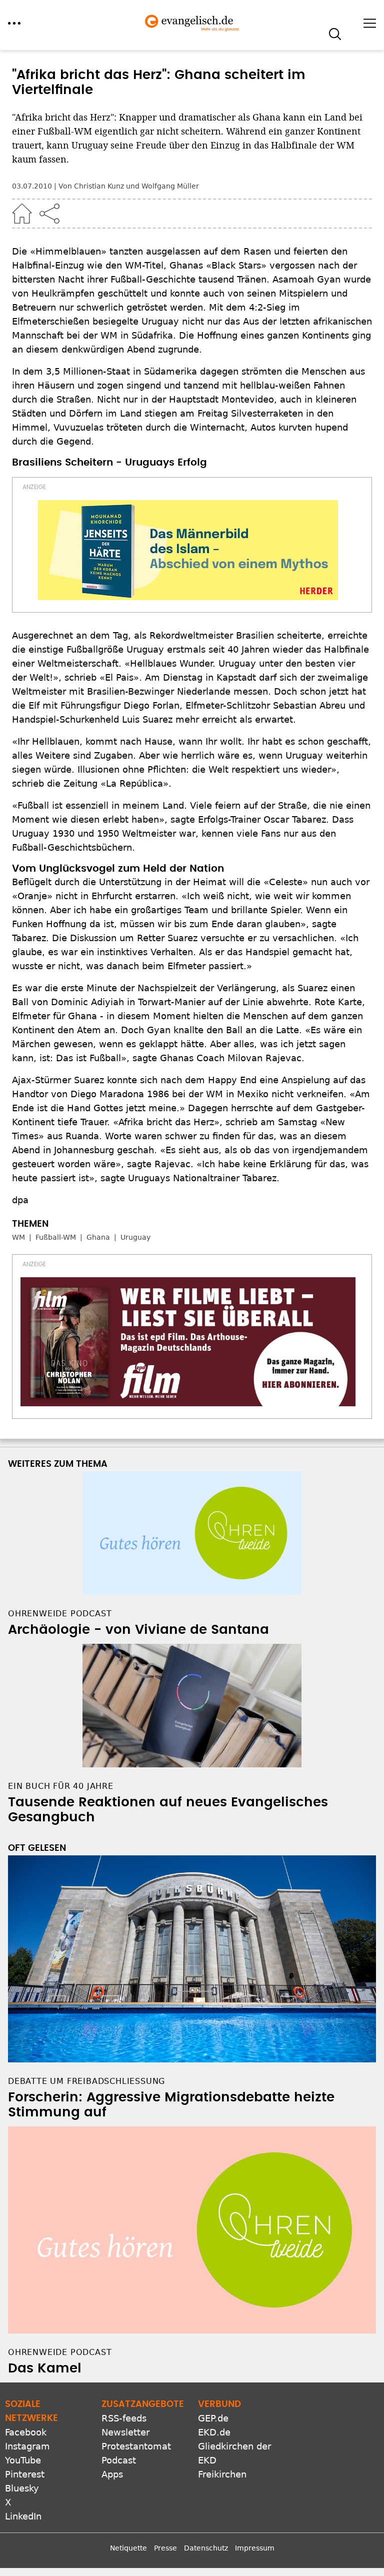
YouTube (23, 2460)
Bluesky (22, 2488)
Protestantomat (136, 2446)
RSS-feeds (124, 2418)
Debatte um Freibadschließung (86, 2081)
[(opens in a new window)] (188, 550)
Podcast (119, 2460)
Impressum (255, 2548)
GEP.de (213, 2418)
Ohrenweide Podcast (60, 2352)
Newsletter (125, 2432)
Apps (112, 2474)
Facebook (26, 2432)
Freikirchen (222, 2474)
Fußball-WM (56, 1237)
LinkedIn (23, 2516)
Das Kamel (45, 2368)
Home (22, 214)
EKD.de (214, 2432)
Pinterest (25, 2474)
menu (14, 23)
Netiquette (128, 2548)
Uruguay (135, 1237)
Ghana (98, 1237)
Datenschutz (206, 2548)
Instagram (27, 2446)
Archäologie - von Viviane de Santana (138, 1630)
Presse (165, 2548)
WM (18, 1237)
